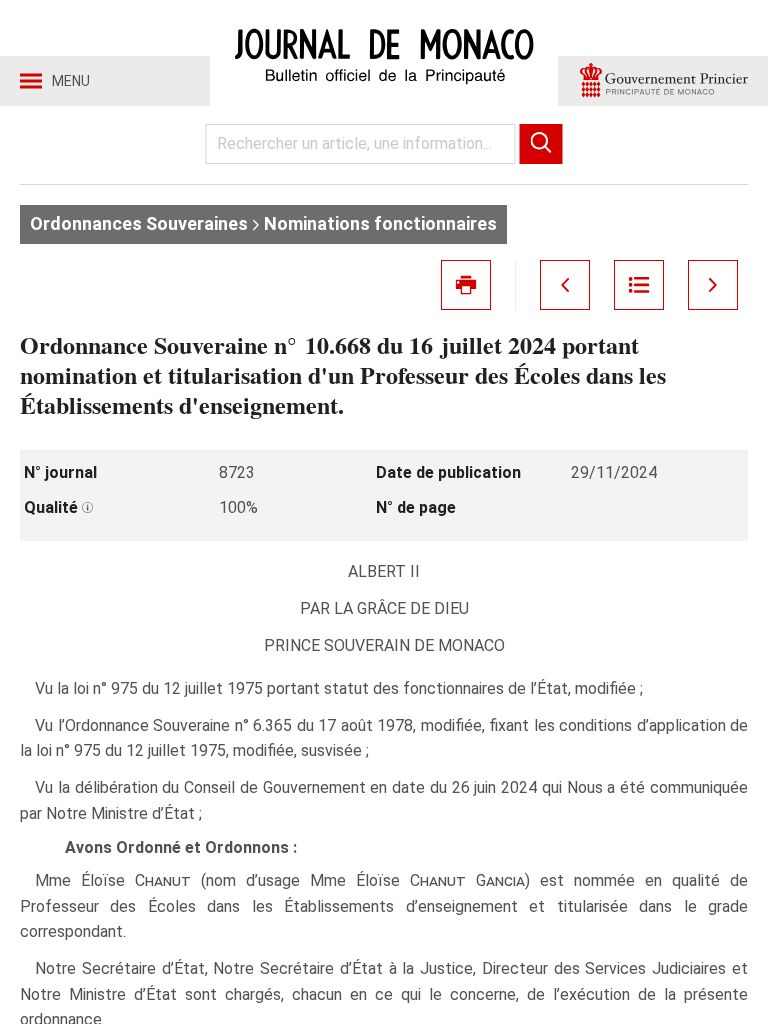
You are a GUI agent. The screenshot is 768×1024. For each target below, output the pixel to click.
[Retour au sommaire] (639, 285)
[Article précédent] (565, 285)
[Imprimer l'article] (466, 285)
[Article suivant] (713, 285)
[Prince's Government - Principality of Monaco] (663, 81)
